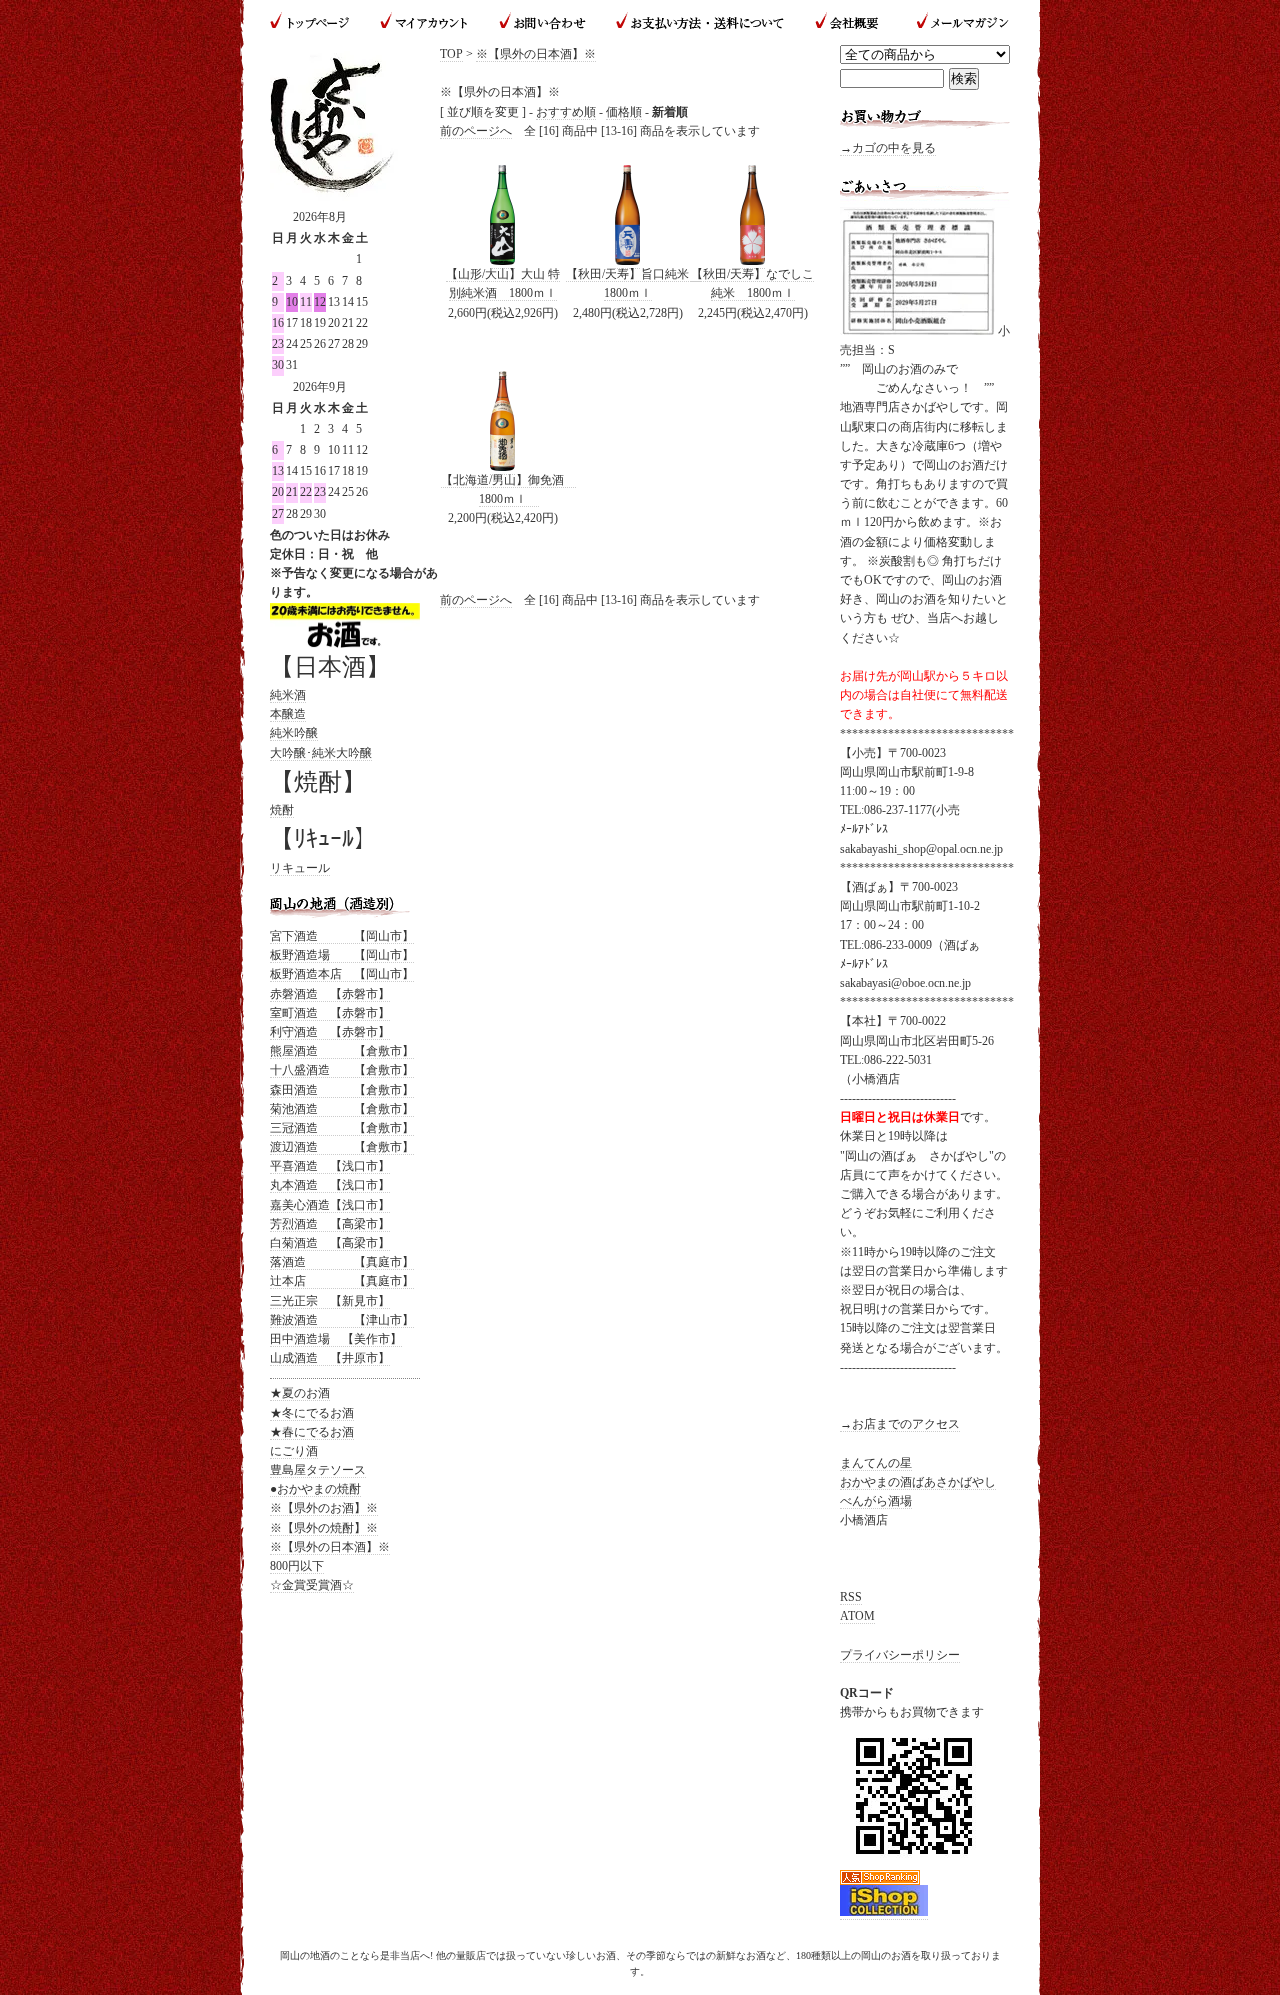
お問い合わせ (542, 22)
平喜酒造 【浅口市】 (330, 1166)
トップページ (317, 22)
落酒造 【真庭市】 (342, 1262)
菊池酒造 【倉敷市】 (342, 1109)
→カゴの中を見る (888, 148)
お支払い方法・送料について (699, 22)
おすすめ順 (566, 112)
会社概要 (849, 22)
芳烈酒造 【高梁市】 (330, 1224)
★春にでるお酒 (312, 1432)
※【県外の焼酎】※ (324, 1528)
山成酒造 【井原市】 (330, 1358)
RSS (851, 1597)
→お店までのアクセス (900, 1424)
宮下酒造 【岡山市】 (342, 936)
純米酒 (288, 695)
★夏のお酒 (300, 1393)
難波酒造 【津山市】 (342, 1320)
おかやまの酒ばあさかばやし (918, 1482)
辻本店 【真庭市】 (342, 1281)
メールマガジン (954, 22)
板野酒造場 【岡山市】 (342, 955)
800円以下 (297, 1566)
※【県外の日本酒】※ (536, 54)
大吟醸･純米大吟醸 (321, 753)
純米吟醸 (294, 733)
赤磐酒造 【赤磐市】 (330, 994)
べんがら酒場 (876, 1501)
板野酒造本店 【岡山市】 (342, 974)
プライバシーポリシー (900, 1655)
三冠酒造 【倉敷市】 (342, 1128)
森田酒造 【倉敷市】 (342, 1090)
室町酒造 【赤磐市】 (330, 1013)
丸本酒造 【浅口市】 (330, 1185)
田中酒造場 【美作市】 (336, 1339)
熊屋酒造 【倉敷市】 (342, 1051)
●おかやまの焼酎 (315, 1489)
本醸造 (288, 714)
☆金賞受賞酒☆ (312, 1585)
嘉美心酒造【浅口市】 (330, 1205)
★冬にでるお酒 (312, 1413)
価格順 (624, 112)
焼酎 (282, 810)
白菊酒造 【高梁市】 (330, 1243)
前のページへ (476, 131)
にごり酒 (294, 1451)
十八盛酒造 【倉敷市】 (342, 1070)
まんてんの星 (876, 1463)
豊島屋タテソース (318, 1470)
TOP (451, 54)
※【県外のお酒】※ (324, 1508)
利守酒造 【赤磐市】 (330, 1032)
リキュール (300, 868)
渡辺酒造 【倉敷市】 (342, 1147)
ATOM (857, 1616)
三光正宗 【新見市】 (330, 1301)
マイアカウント (425, 22)
